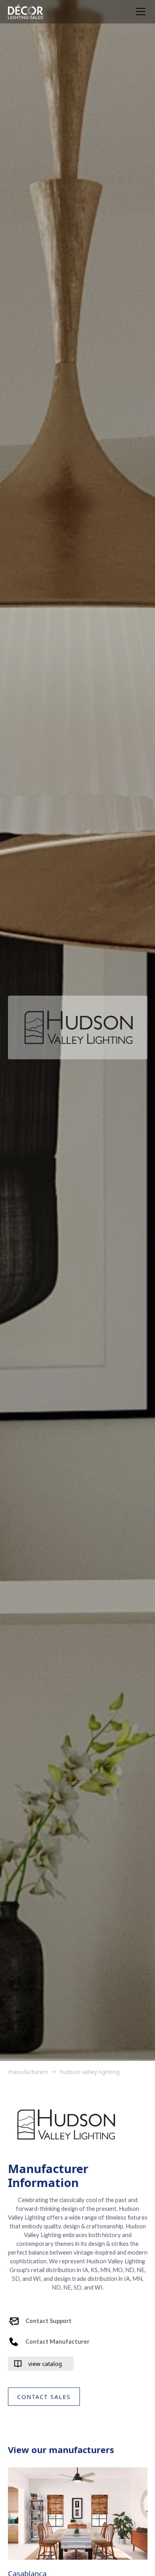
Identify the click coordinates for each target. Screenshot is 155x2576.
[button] (139, 12)
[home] (25, 12)
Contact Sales (44, 2397)
